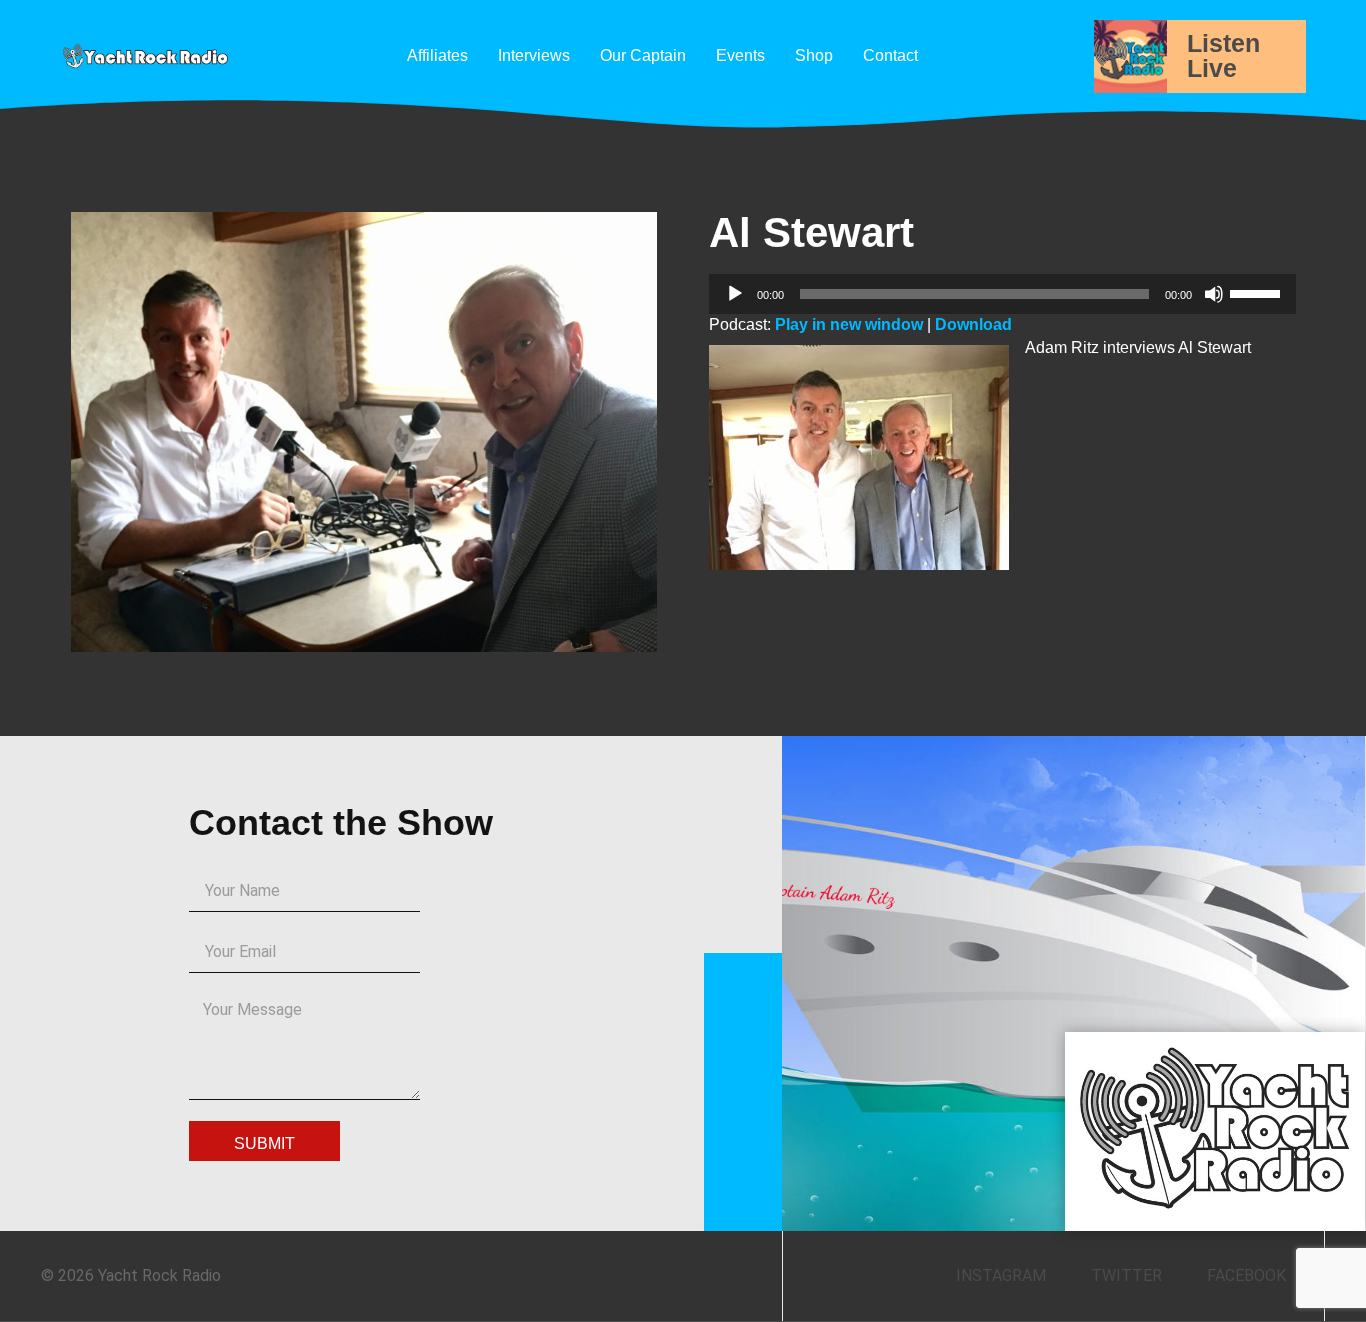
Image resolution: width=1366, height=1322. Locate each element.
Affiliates (437, 55)
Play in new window (849, 324)
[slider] (1258, 292)
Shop (814, 55)
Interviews (534, 55)
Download (973, 324)
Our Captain (643, 55)
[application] (1002, 294)
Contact (890, 55)
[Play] (735, 294)
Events (740, 55)
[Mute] (1214, 294)
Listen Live (1223, 55)
